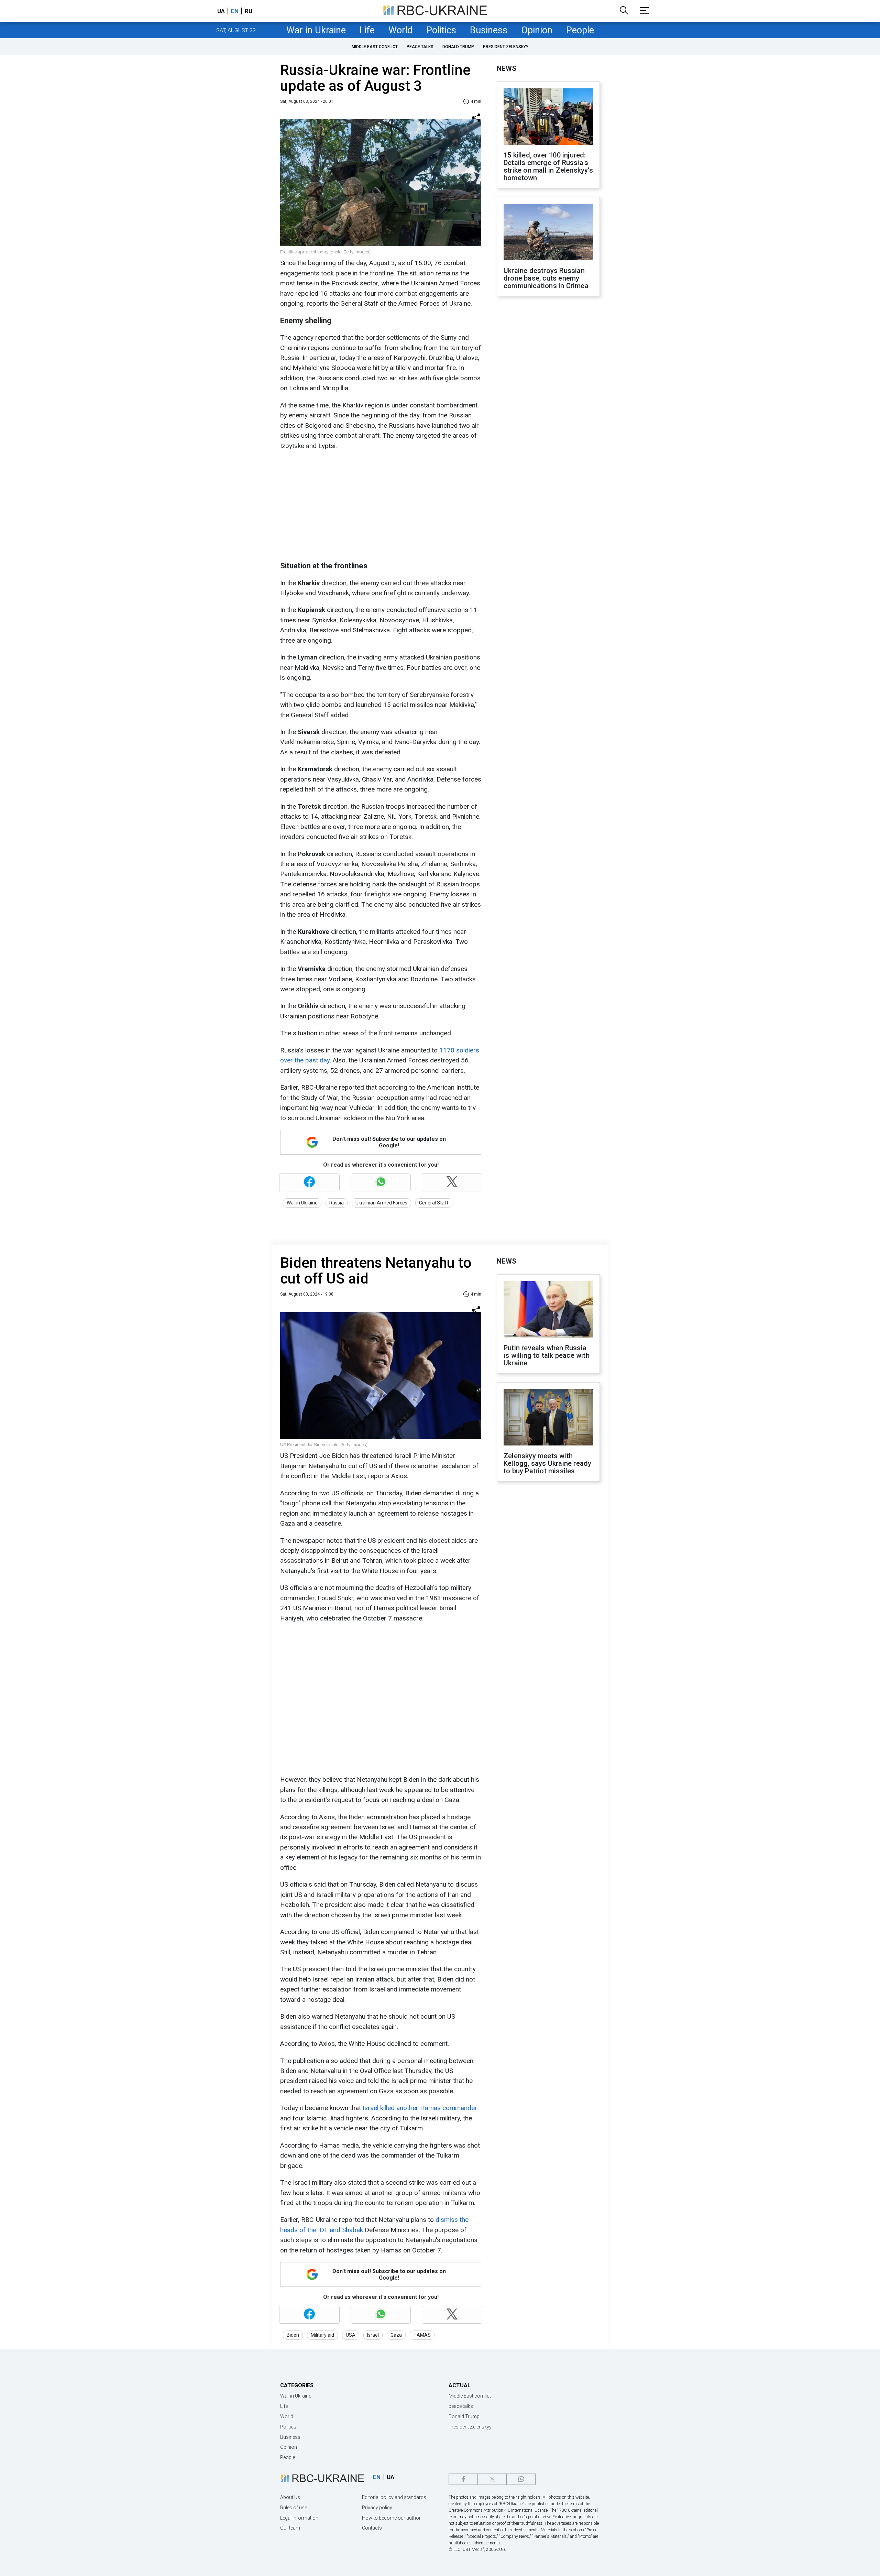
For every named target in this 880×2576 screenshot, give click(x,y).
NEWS (507, 68)
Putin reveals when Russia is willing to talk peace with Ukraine (547, 1355)
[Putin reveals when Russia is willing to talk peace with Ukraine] (548, 1310)
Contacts (372, 2528)
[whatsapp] (521, 2479)
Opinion (537, 30)
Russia (337, 1203)
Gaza (396, 2335)
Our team (290, 2528)
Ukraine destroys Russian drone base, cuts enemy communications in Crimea (546, 278)
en (235, 11)
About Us (290, 2497)
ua (221, 11)
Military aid (322, 2335)
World (400, 30)
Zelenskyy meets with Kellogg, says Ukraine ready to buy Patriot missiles (547, 1463)
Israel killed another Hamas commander (420, 2108)
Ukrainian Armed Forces (381, 1203)
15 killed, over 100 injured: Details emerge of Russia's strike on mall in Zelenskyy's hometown (548, 166)
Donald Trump (458, 47)
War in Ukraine (316, 30)
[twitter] (492, 2479)
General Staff (434, 1203)
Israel (373, 2335)
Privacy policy (377, 2508)
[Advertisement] (380, 506)
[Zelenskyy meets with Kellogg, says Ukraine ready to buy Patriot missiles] (548, 1418)
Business (489, 30)
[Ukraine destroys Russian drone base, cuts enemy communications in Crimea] (548, 233)
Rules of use (294, 2508)
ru (249, 11)
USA (351, 2335)
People (580, 30)
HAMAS (422, 2335)
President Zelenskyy (506, 47)
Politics (441, 30)
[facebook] (463, 2479)
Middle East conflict (375, 47)
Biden (293, 2335)
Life (367, 30)
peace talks (420, 47)
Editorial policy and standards (394, 2497)
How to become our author (391, 2518)
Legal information (299, 2518)
